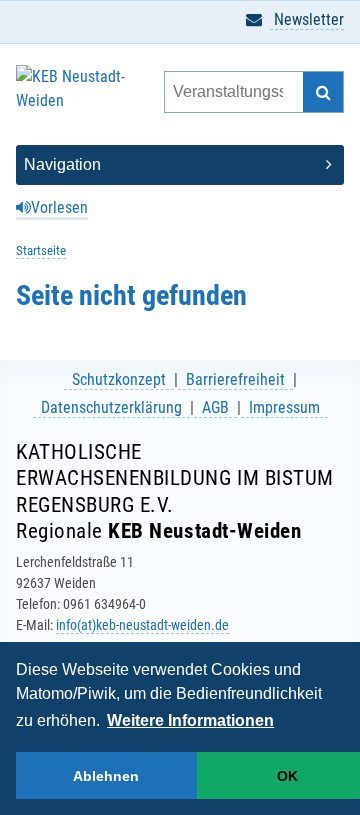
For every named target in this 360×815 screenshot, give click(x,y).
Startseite (41, 250)
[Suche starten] (323, 92)
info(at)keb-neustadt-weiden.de (142, 625)
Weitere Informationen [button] (190, 720)
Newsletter (307, 19)
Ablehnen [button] (106, 776)
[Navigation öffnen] (180, 165)
